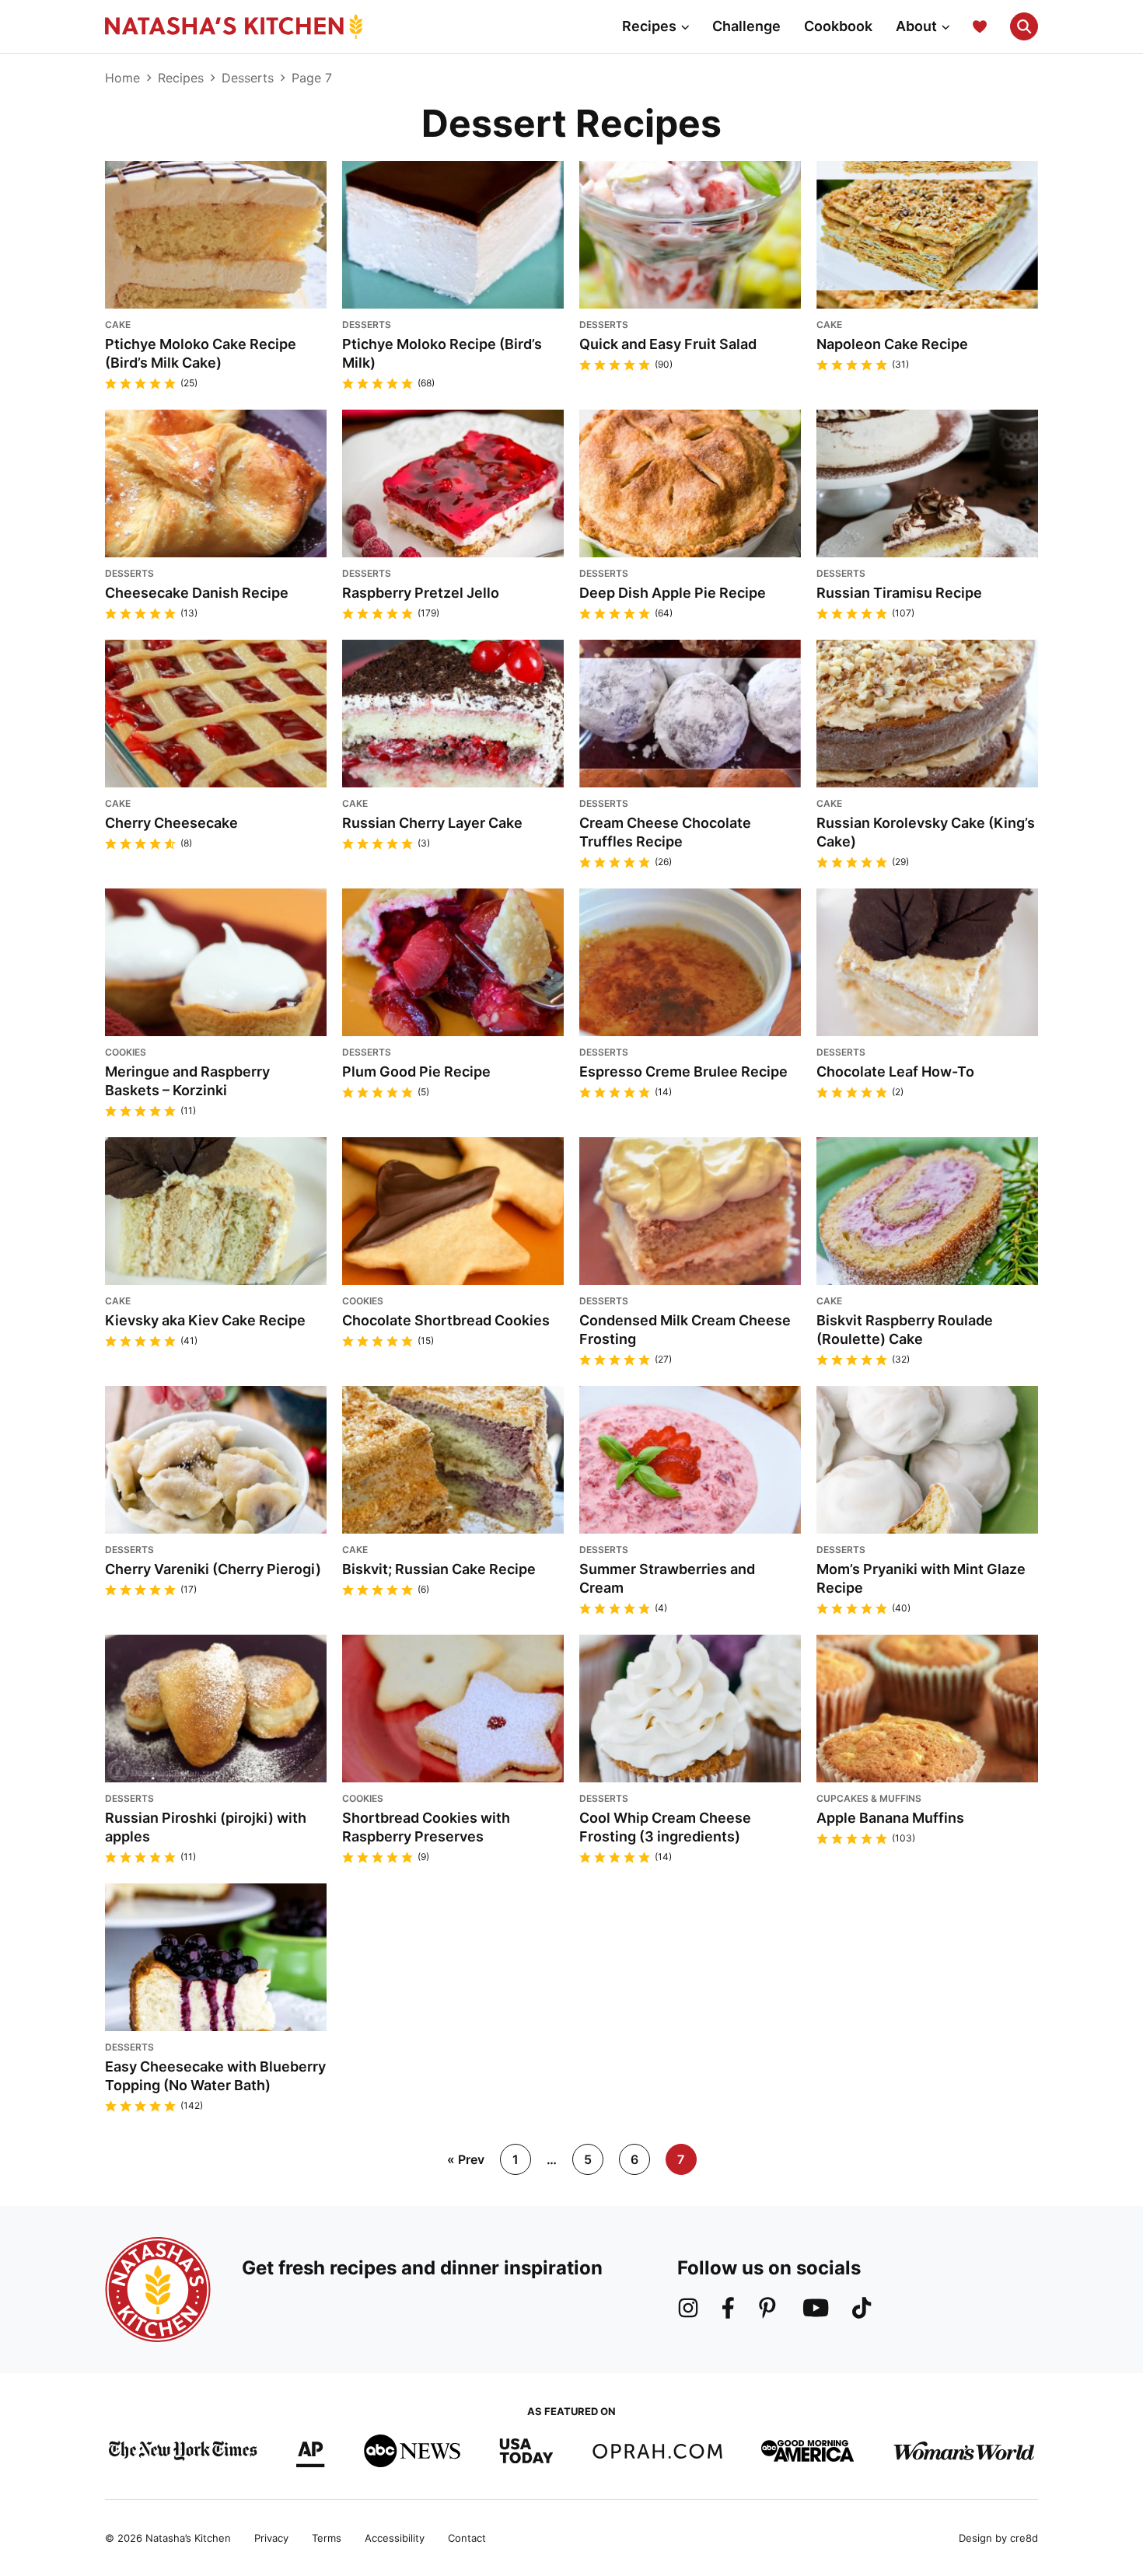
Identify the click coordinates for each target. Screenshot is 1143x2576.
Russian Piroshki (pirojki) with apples (206, 1827)
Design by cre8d (998, 2538)
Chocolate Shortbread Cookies (446, 1320)
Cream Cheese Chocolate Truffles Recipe (665, 832)
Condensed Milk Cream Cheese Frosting (685, 1330)
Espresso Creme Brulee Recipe (683, 1072)
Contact (467, 2538)
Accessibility (395, 2538)
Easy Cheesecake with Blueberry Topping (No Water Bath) (215, 2076)
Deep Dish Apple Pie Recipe (673, 593)
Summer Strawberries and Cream (667, 1578)
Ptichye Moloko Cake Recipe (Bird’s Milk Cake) (201, 353)
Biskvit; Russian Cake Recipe (439, 1569)
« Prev (466, 2159)
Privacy (271, 2538)
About (916, 26)
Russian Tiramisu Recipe (899, 593)
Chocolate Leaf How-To (895, 1072)
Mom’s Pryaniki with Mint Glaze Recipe (921, 1578)
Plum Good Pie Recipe (416, 1072)
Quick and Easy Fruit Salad (668, 344)
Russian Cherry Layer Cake (432, 823)
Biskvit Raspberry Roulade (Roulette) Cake (905, 1330)
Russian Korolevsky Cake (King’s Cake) (926, 832)
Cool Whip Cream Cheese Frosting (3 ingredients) (665, 1827)
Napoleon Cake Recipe (892, 344)
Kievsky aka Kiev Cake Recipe (205, 1320)
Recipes (649, 26)
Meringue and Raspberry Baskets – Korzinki (187, 1081)
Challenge (746, 26)
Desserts (248, 78)
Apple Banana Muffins (890, 1818)
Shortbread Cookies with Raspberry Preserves (426, 1827)
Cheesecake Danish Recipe (197, 593)
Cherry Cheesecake (171, 823)
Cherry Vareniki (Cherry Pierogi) (213, 1569)
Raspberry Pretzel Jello (421, 593)
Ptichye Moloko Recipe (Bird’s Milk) (442, 353)
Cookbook (838, 26)
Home (122, 78)
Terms (327, 2538)
